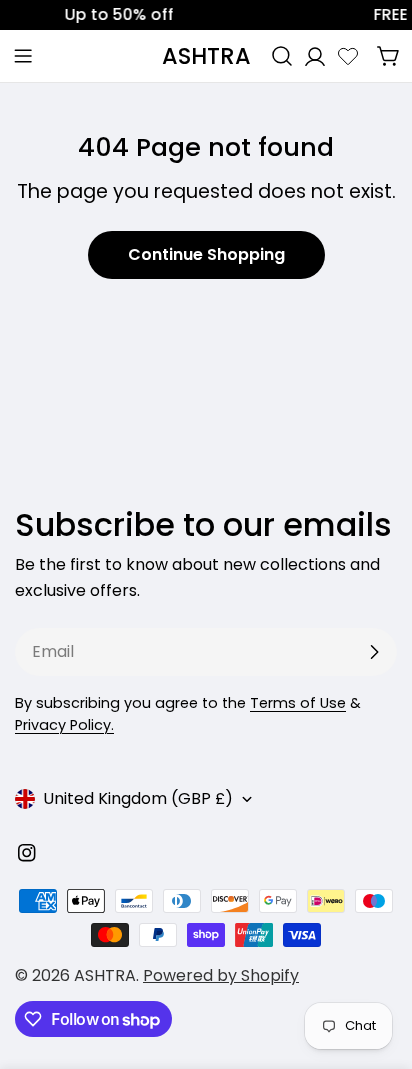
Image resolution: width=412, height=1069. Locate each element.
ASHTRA (206, 56)
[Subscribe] (374, 652)
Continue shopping (206, 254)
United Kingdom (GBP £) (138, 798)
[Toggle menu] (23, 56)
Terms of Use (298, 703)
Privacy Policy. (64, 725)
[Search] (282, 56)
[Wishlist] (348, 56)
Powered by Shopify (221, 975)
